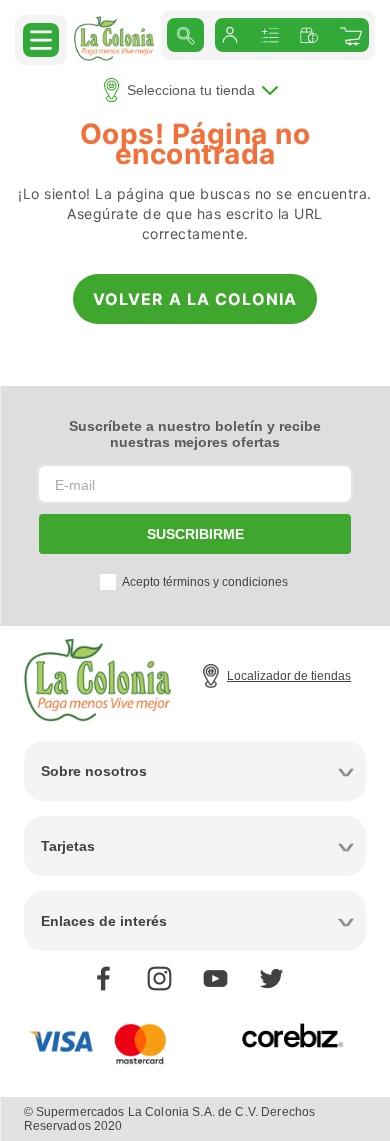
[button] (41, 39)
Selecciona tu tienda (191, 90)
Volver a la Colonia (195, 299)
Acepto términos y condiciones (205, 582)
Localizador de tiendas (289, 676)
